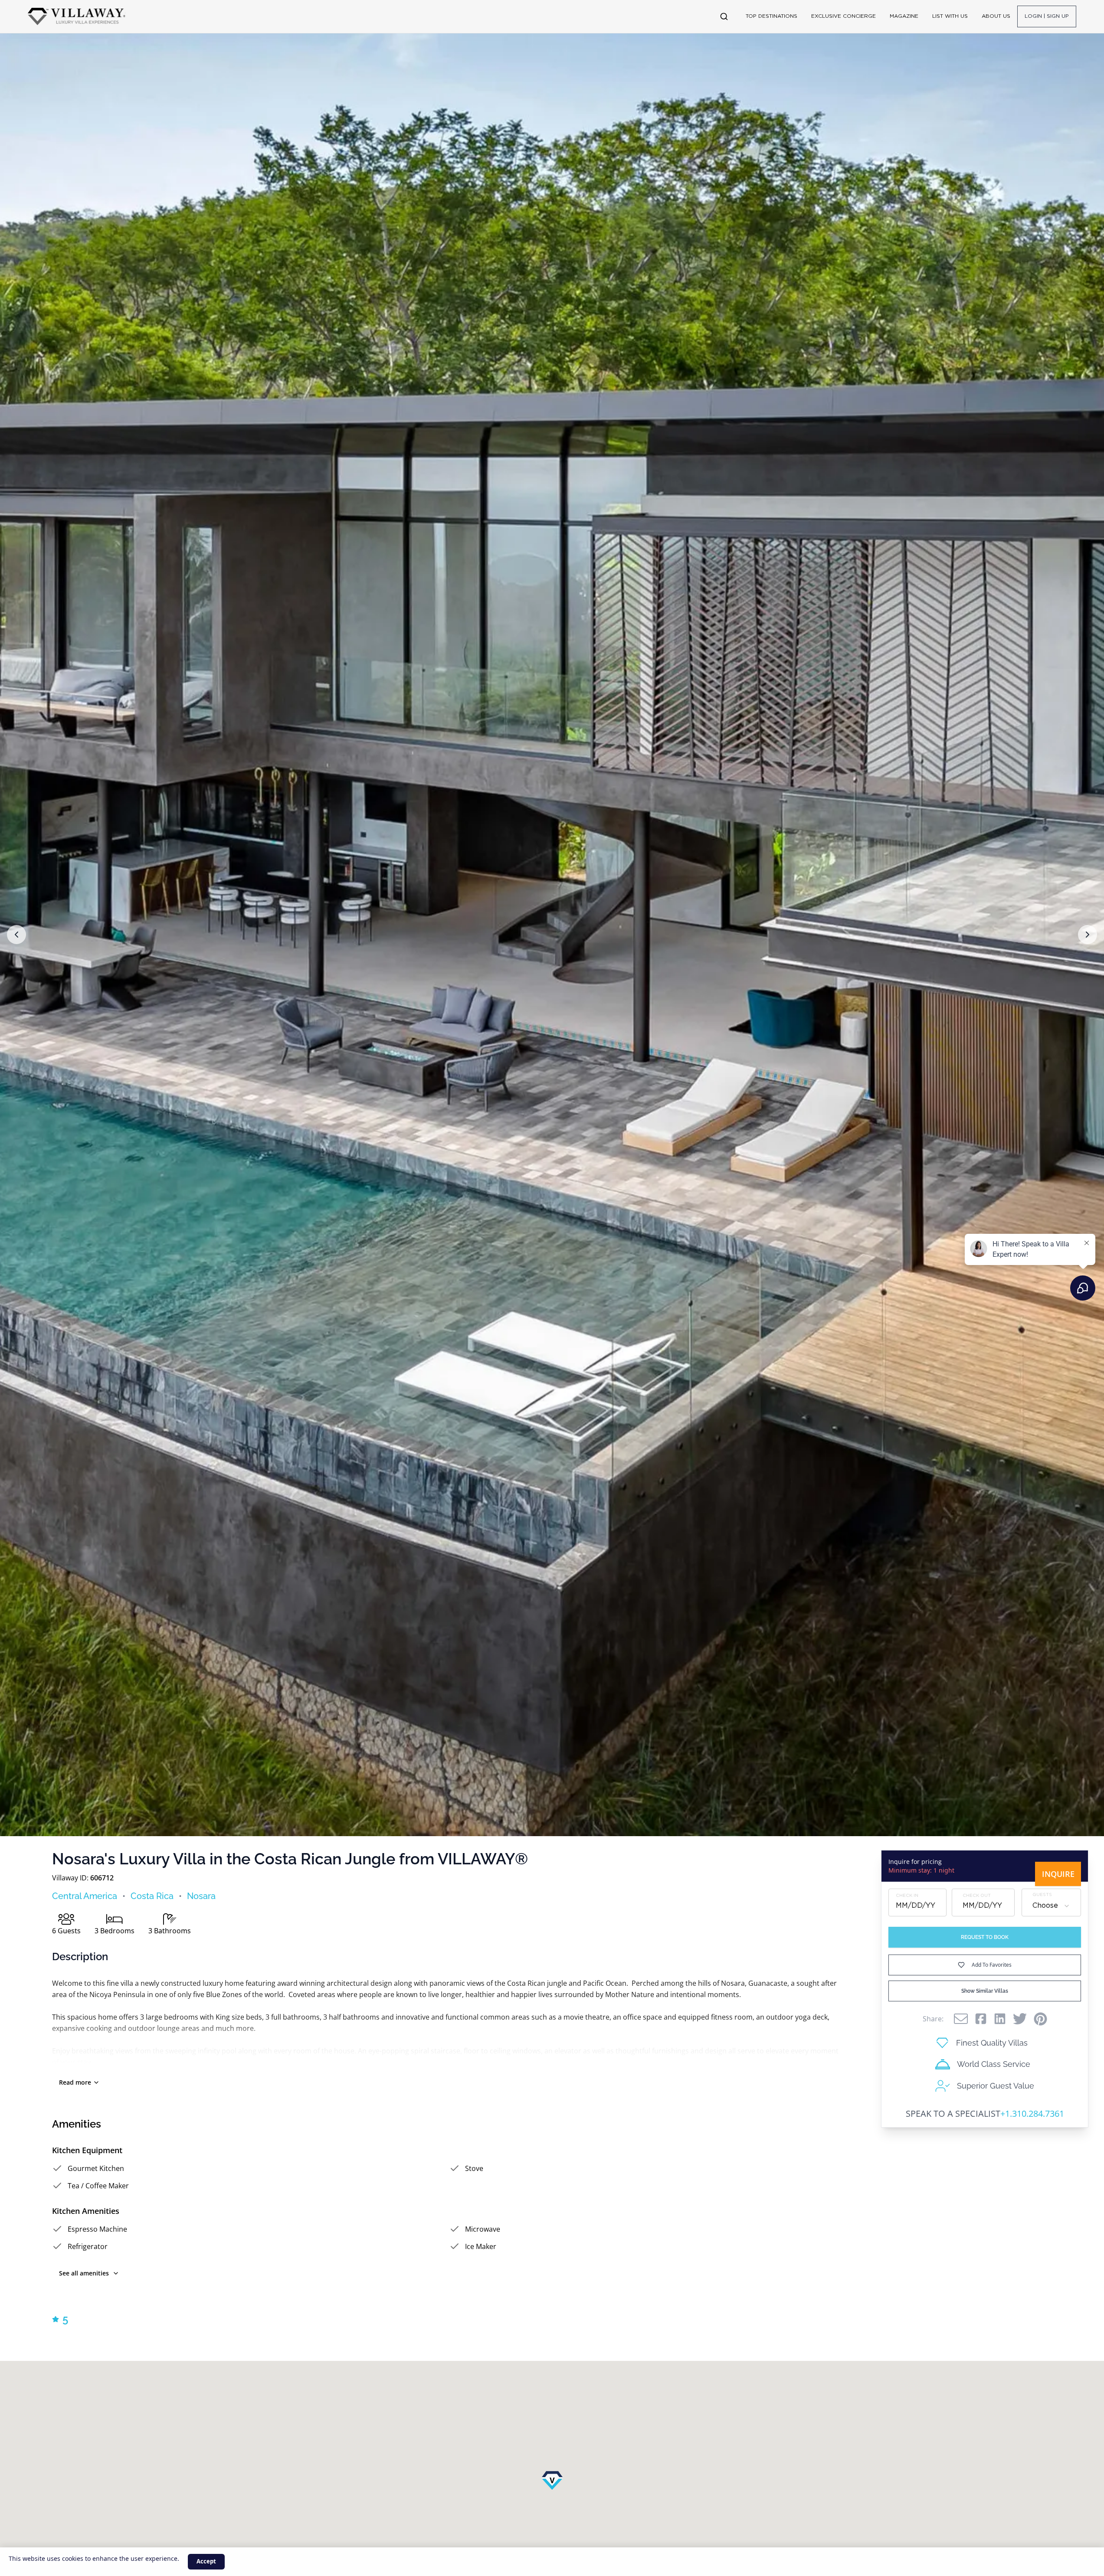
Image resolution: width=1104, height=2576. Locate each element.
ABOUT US (996, 16)
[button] (16, 935)
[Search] (724, 16)
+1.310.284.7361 (1032, 2113)
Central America (85, 1896)
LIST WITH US (950, 16)
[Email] (961, 2019)
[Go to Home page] (77, 16)
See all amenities (84, 2273)
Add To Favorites (992, 1965)
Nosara (201, 1896)
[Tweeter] (1020, 2019)
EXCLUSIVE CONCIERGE (844, 16)
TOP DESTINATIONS (771, 16)
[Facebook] (981, 2019)
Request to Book (985, 1937)
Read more (75, 2082)
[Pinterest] (1040, 2019)
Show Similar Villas (985, 1991)
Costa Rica (152, 1896)
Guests (1042, 1895)
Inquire (1058, 1874)
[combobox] (1051, 1906)
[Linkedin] (1000, 2019)
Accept (206, 2561)
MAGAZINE (904, 16)
